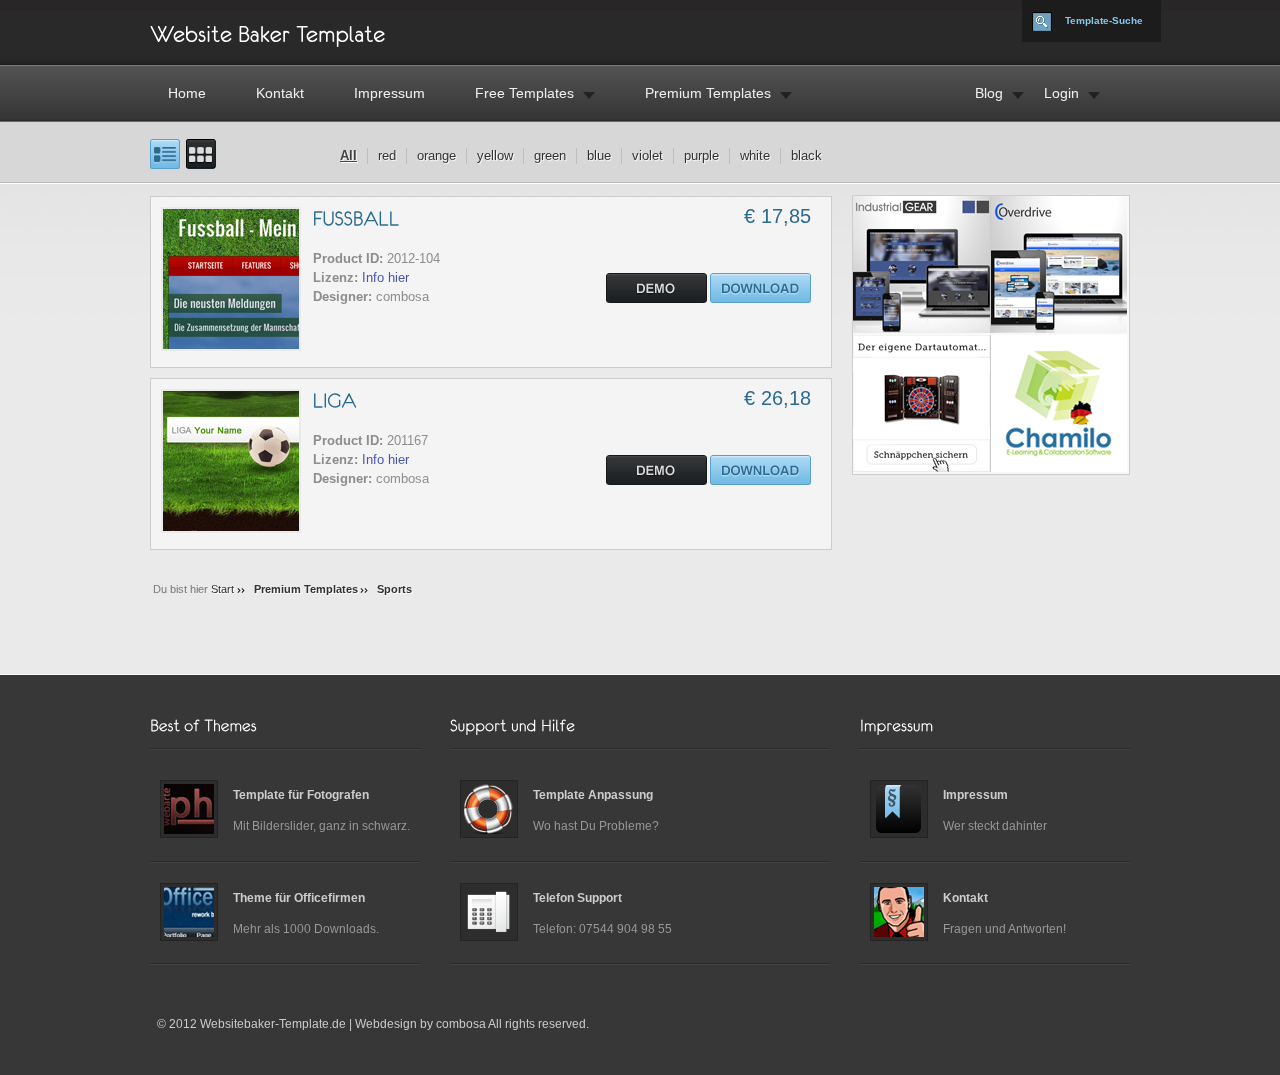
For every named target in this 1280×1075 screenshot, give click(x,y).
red (387, 155)
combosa (461, 1024)
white (755, 155)
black (806, 155)
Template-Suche (1104, 20)
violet (647, 155)
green (550, 155)
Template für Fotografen (301, 795)
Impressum (389, 93)
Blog (989, 93)
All (348, 155)
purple (701, 155)
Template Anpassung (593, 795)
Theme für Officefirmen (299, 898)
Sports (394, 589)
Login (1061, 93)
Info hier (385, 277)
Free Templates (524, 93)
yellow (495, 155)
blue (599, 155)
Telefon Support (577, 898)
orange (436, 155)
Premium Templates (708, 93)
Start (222, 589)
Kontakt (280, 93)
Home (187, 93)
